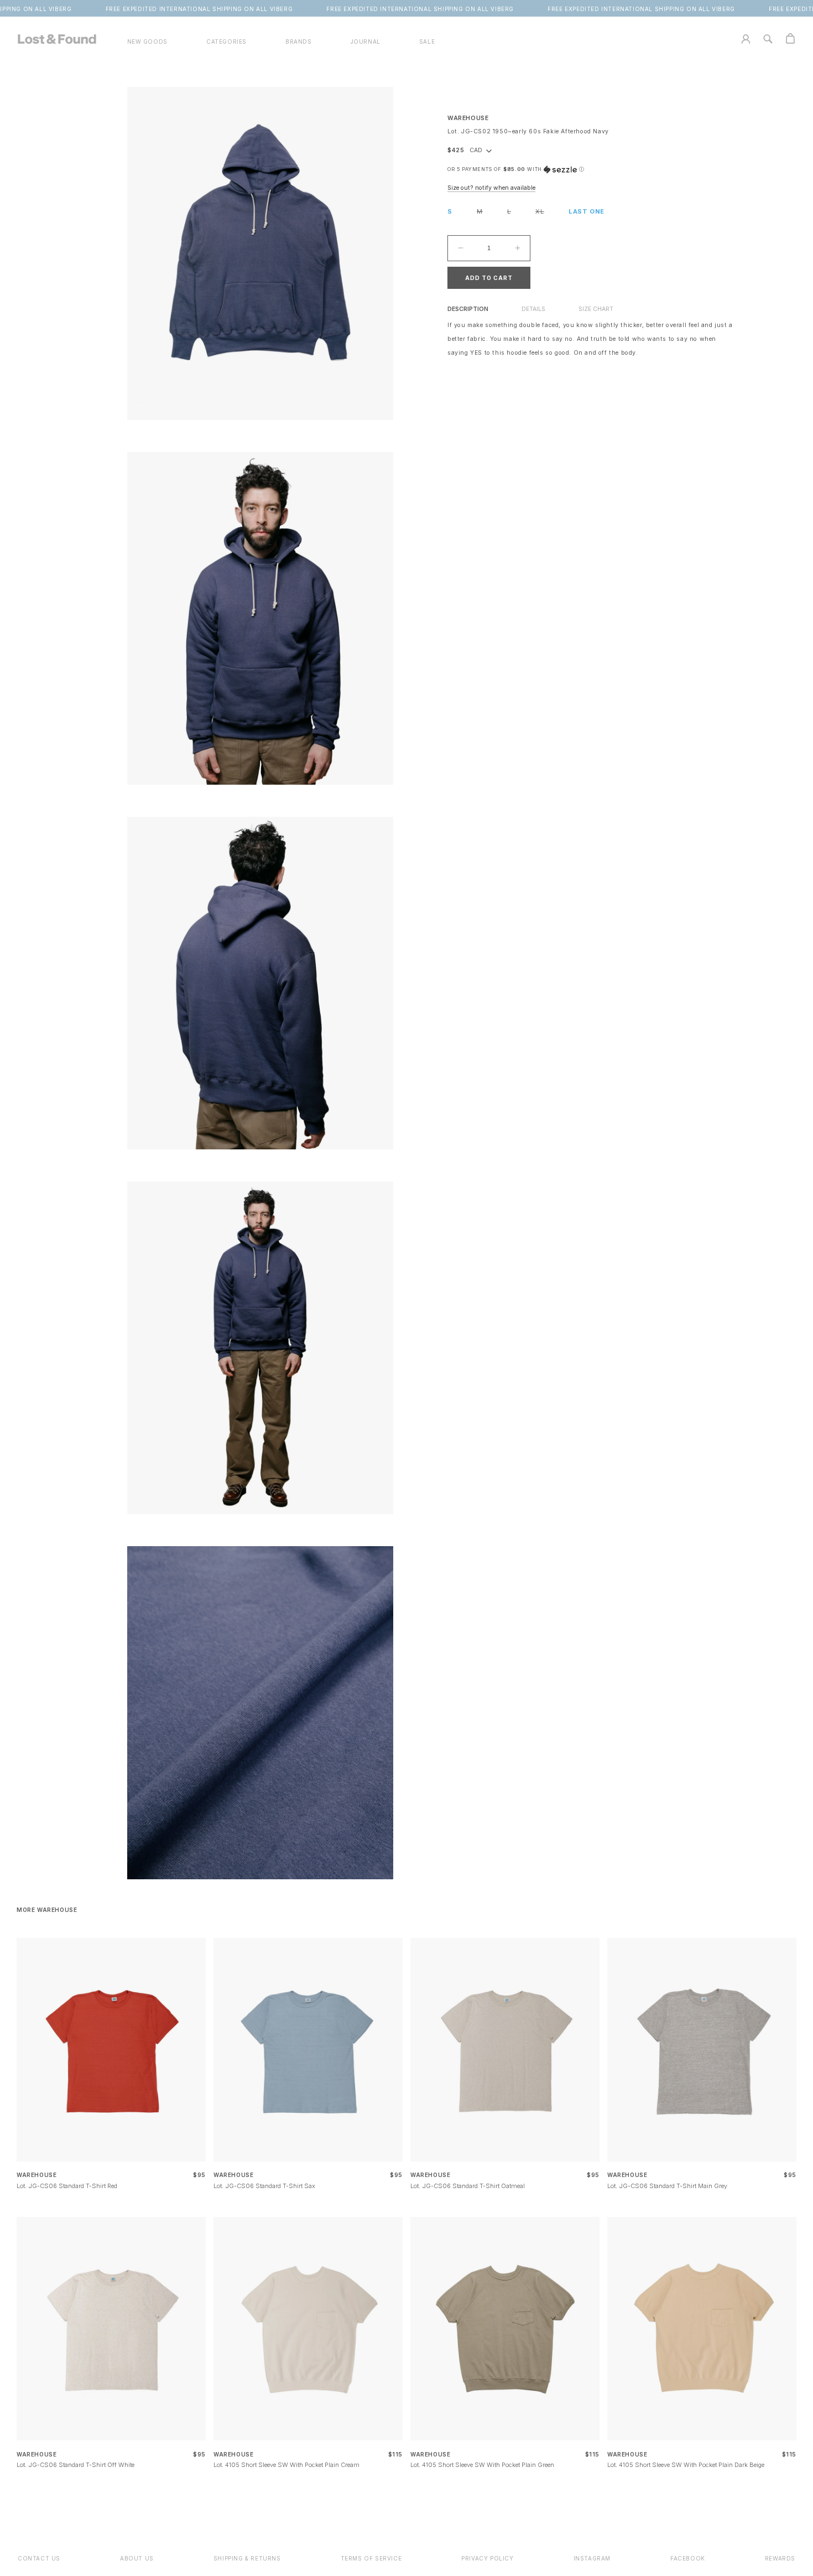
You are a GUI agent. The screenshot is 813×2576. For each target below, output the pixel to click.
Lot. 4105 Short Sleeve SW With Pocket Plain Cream (286, 2465)
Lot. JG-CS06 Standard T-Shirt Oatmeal (468, 2186)
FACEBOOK (688, 2558)
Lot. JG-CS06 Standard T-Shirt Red (67, 2186)
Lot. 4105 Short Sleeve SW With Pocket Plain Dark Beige (686, 2465)
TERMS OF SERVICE (371, 2558)
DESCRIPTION (468, 309)
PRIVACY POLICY (487, 2558)
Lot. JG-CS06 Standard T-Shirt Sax (264, 2186)
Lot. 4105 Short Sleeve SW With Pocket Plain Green (482, 2465)
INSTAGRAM (592, 2558)
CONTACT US (39, 2558)
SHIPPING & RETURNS (247, 2558)
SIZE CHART (596, 309)
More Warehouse (47, 1910)
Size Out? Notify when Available (491, 188)
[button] (226, 42)
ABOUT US (137, 2558)
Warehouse (468, 118)
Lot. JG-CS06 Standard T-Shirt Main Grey (667, 2186)
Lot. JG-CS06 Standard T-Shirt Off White (75, 2465)
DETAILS (533, 309)
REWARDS (780, 2558)
